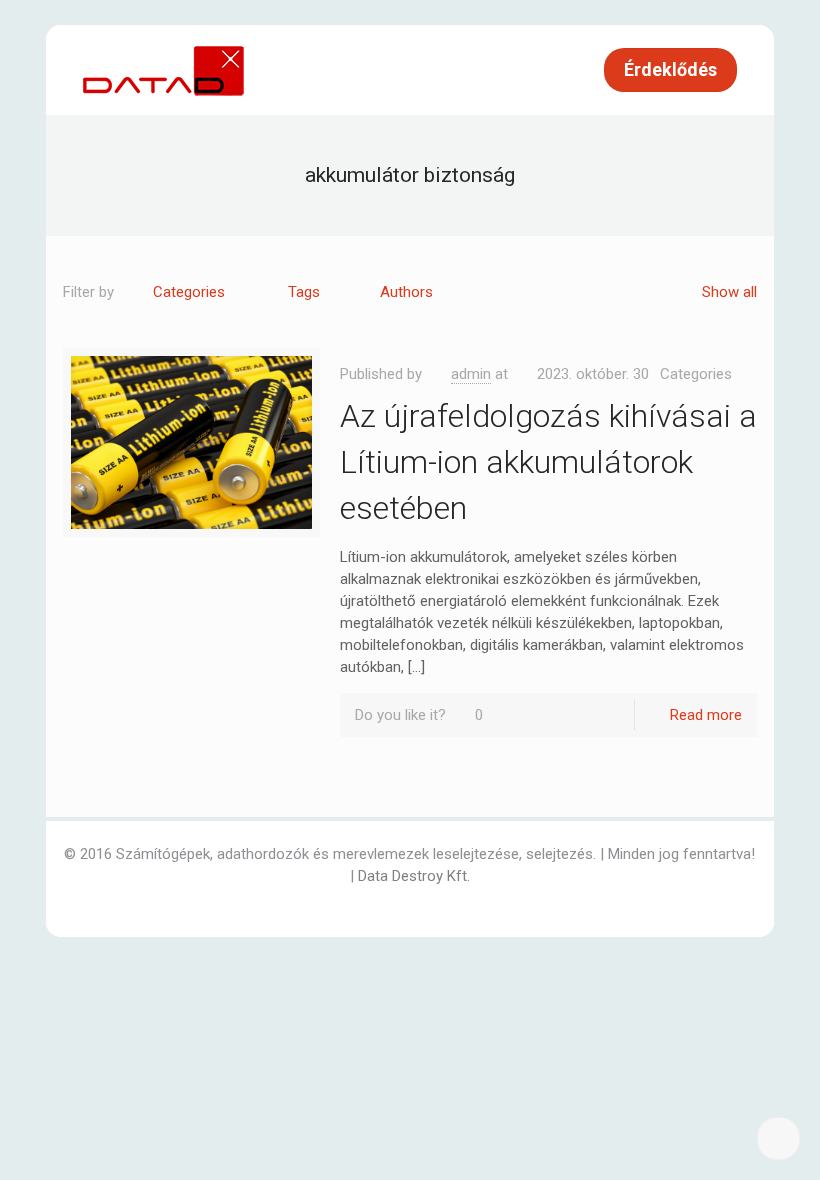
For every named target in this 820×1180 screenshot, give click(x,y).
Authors (406, 292)
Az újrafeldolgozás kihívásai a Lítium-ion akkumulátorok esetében (548, 462)
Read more (706, 715)
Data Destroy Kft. (414, 876)
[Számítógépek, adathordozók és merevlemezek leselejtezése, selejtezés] (165, 70)
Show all (729, 292)
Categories (189, 292)
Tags (304, 292)
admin (471, 374)
